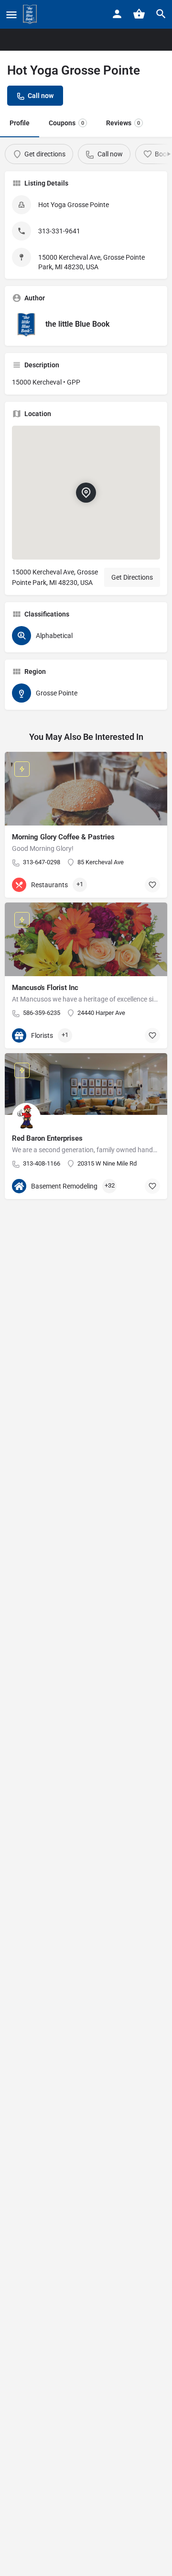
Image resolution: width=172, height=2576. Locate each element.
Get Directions (132, 577)
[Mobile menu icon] (11, 15)
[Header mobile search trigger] (161, 14)
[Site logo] (31, 14)
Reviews (123, 123)
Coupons (66, 123)
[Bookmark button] (152, 885)
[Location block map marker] (86, 493)
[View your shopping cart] (139, 14)
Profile (20, 123)
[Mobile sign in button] (117, 14)
